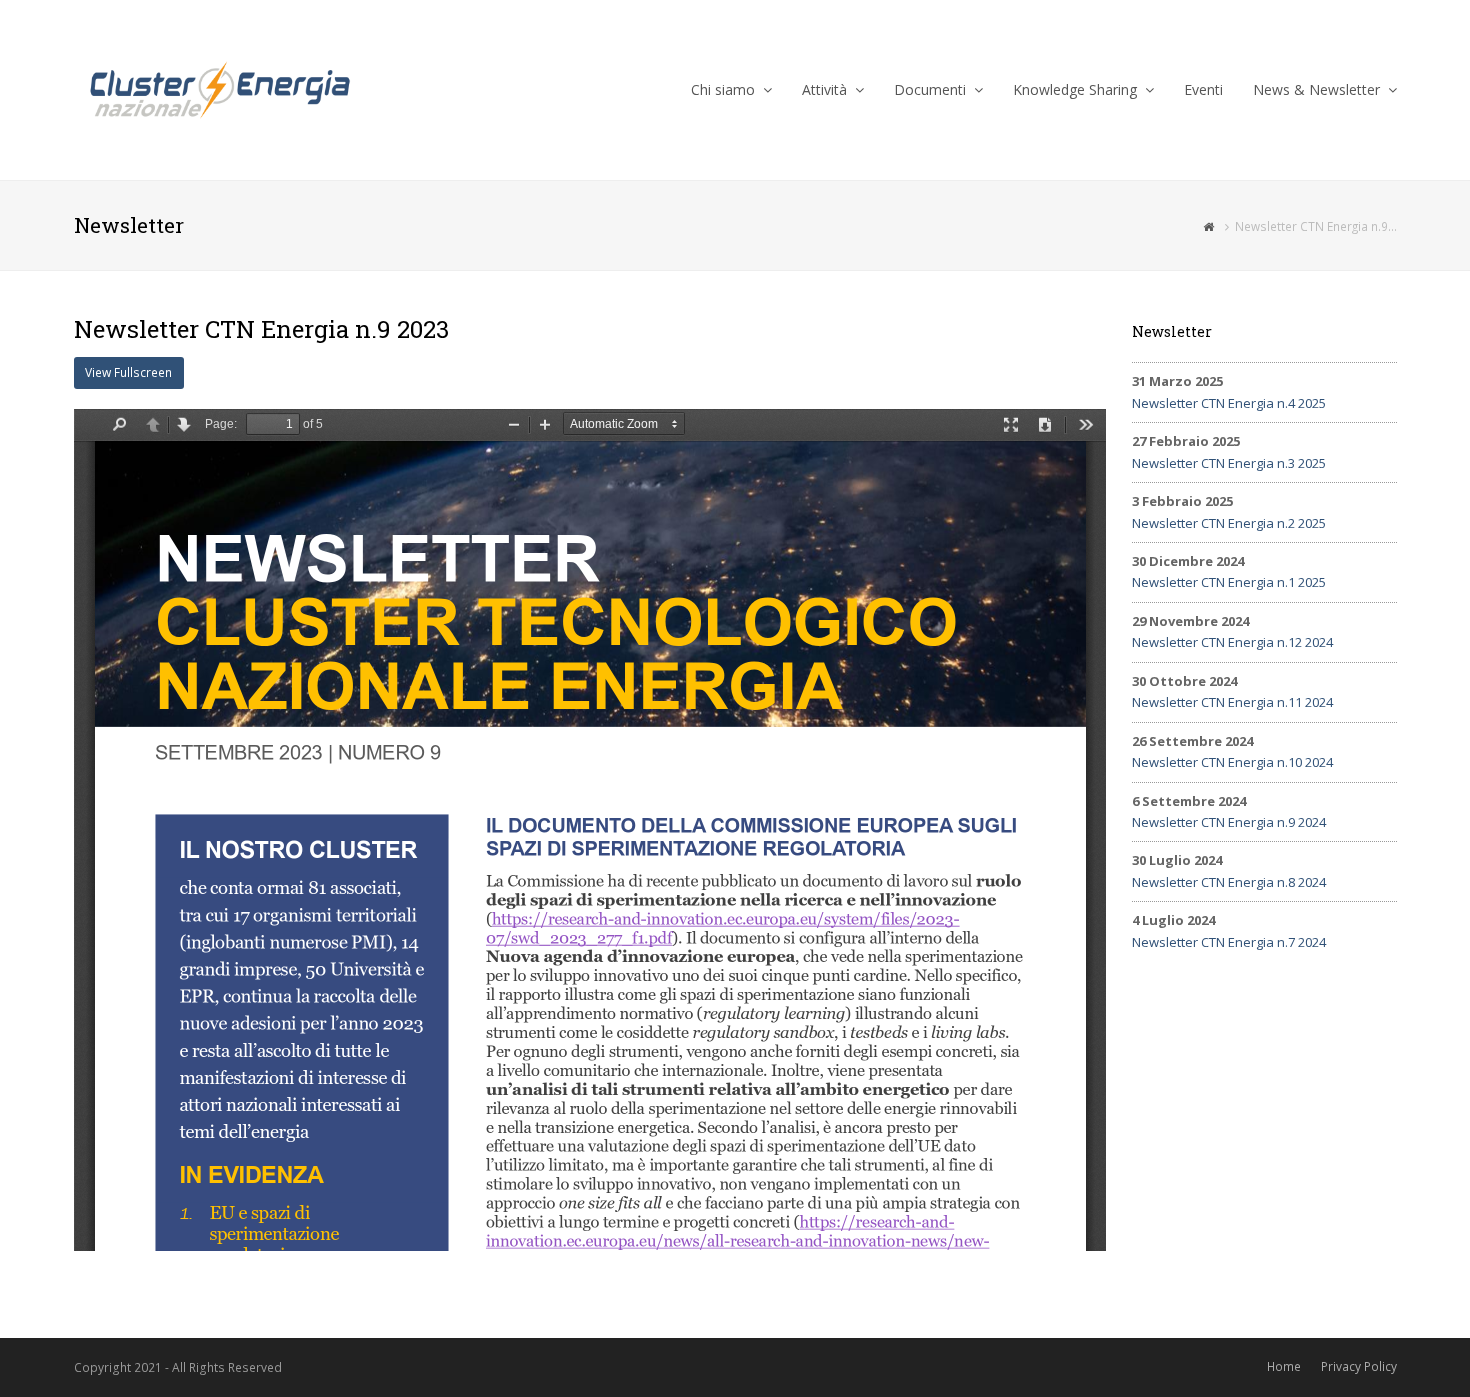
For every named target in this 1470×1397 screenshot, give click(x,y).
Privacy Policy (1359, 1366)
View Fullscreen (128, 372)
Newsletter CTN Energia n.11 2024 (1232, 702)
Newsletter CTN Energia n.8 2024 (1229, 882)
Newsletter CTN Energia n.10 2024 (1232, 762)
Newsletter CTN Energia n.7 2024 (1229, 942)
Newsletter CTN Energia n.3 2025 (1229, 463)
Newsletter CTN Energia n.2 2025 (1229, 523)
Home (1284, 1366)
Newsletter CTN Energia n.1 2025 (1229, 582)
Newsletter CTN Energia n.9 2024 (1229, 822)
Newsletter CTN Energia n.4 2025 (1229, 403)
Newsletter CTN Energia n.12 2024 (1232, 642)
